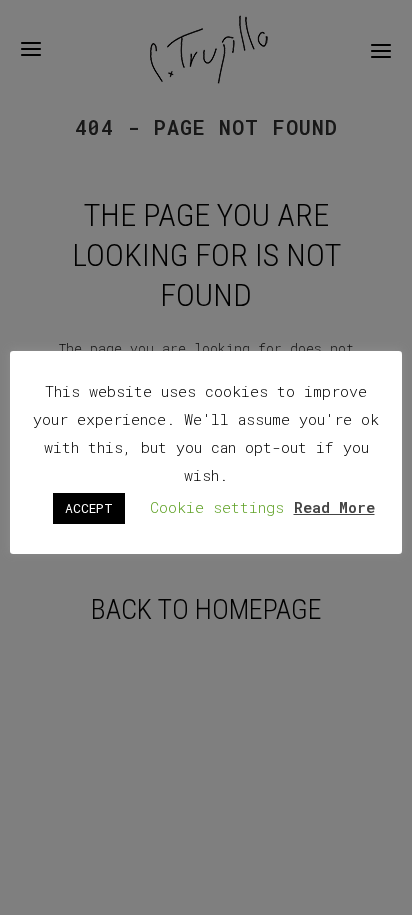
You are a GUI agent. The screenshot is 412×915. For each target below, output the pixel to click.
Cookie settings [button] (217, 507)
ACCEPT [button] (89, 508)
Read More (334, 507)
